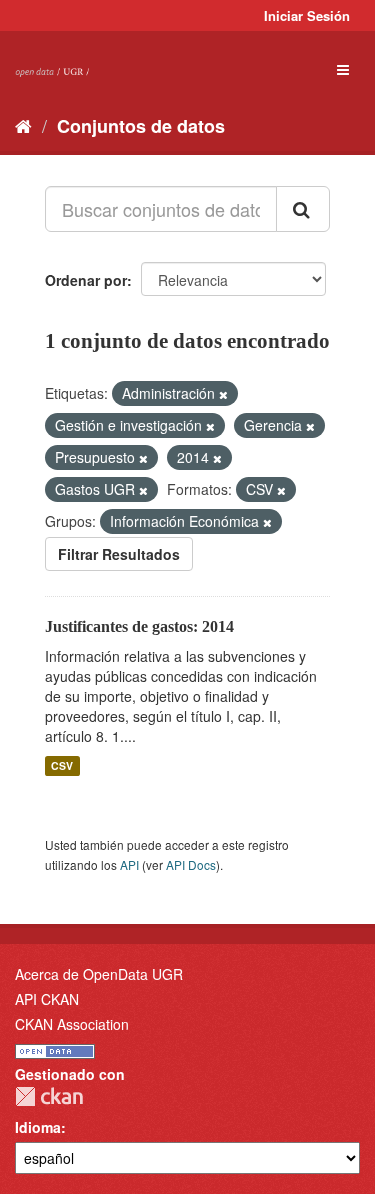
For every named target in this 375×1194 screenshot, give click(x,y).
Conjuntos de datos (141, 126)
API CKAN (47, 999)
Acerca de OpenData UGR (99, 974)
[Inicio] (23, 125)
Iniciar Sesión (307, 15)
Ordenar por (86, 280)
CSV (62, 765)
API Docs (191, 864)
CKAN (49, 1096)
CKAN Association (72, 1024)
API (129, 864)
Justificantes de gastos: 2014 (139, 626)
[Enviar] (303, 209)
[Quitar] (223, 394)
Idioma (38, 1127)
